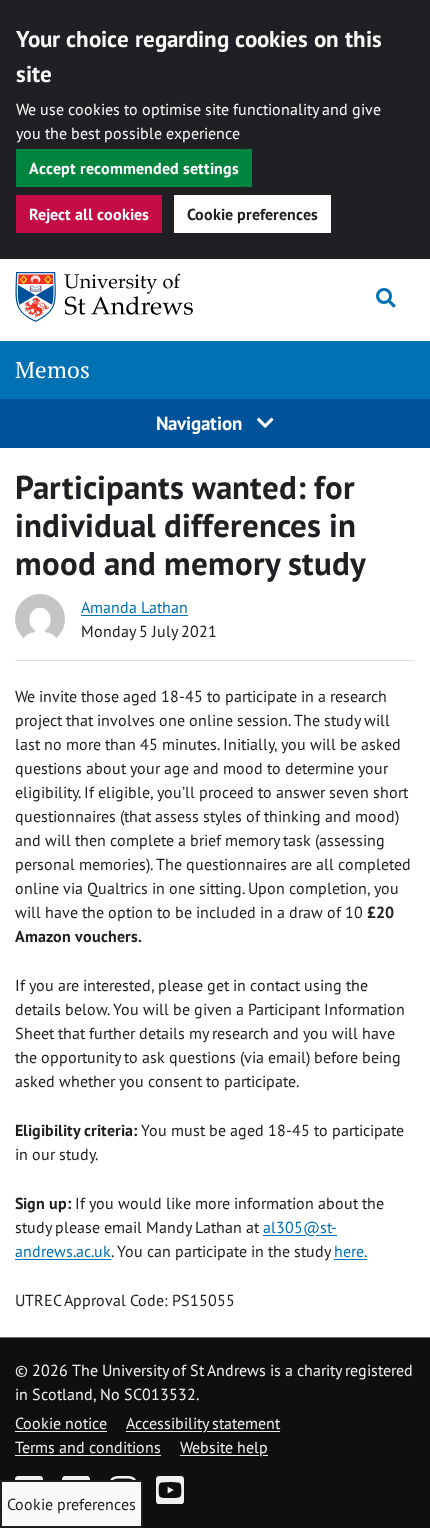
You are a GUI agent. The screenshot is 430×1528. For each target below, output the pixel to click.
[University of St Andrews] (117, 297)
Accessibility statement (203, 1423)
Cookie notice (61, 1423)
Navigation (201, 422)
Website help (224, 1447)
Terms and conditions (88, 1447)
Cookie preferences (252, 214)
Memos (52, 369)
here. (350, 1251)
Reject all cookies (89, 214)
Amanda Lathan (134, 607)
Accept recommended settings (134, 168)
